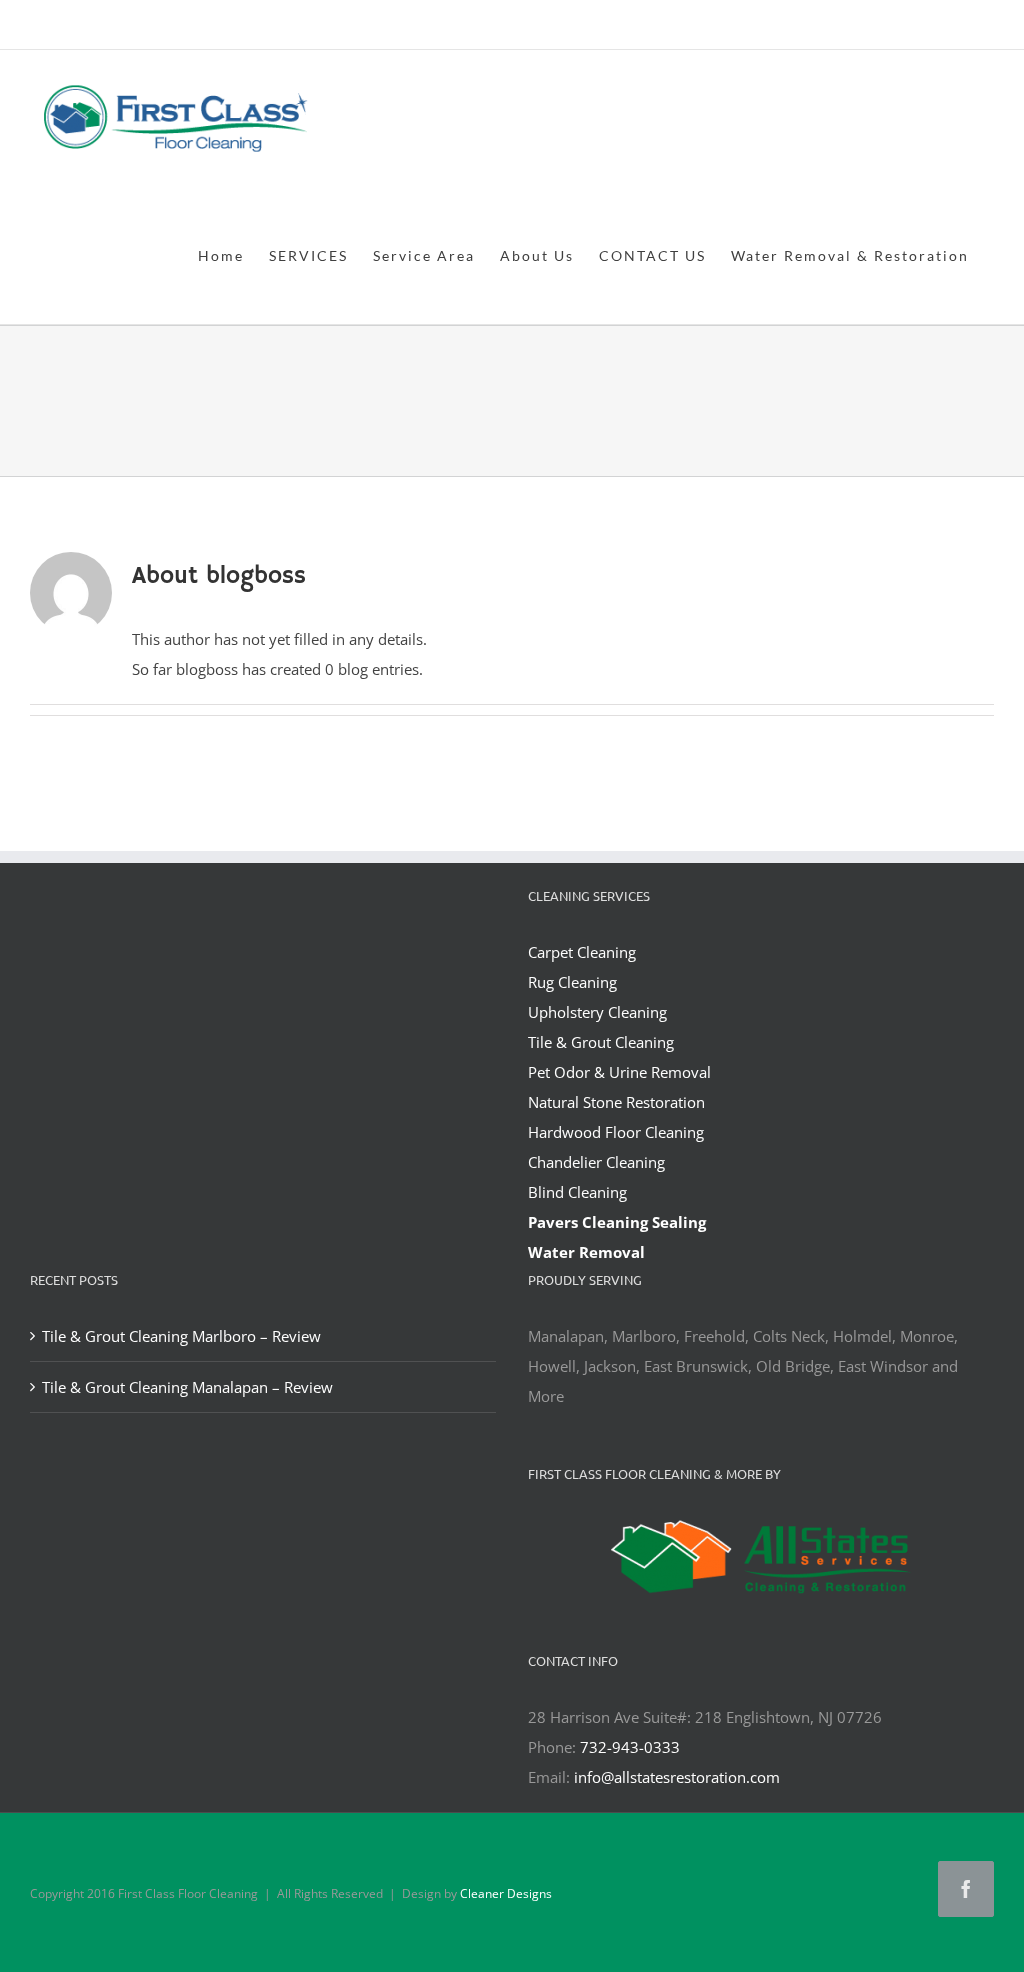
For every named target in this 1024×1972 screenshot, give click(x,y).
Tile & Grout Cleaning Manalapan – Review (187, 1387)
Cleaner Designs (506, 1893)
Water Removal (586, 1252)
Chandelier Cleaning (596, 1162)
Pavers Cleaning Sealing (617, 1222)
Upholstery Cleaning (597, 1012)
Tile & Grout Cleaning (601, 1042)
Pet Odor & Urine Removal (619, 1072)
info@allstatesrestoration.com (677, 1777)
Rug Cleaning (572, 982)
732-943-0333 (630, 1747)
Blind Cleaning (577, 1192)
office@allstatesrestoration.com (905, 26)
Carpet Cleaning (582, 952)
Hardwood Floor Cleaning (616, 1132)
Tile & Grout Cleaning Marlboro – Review (181, 1336)
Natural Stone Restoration (616, 1102)
